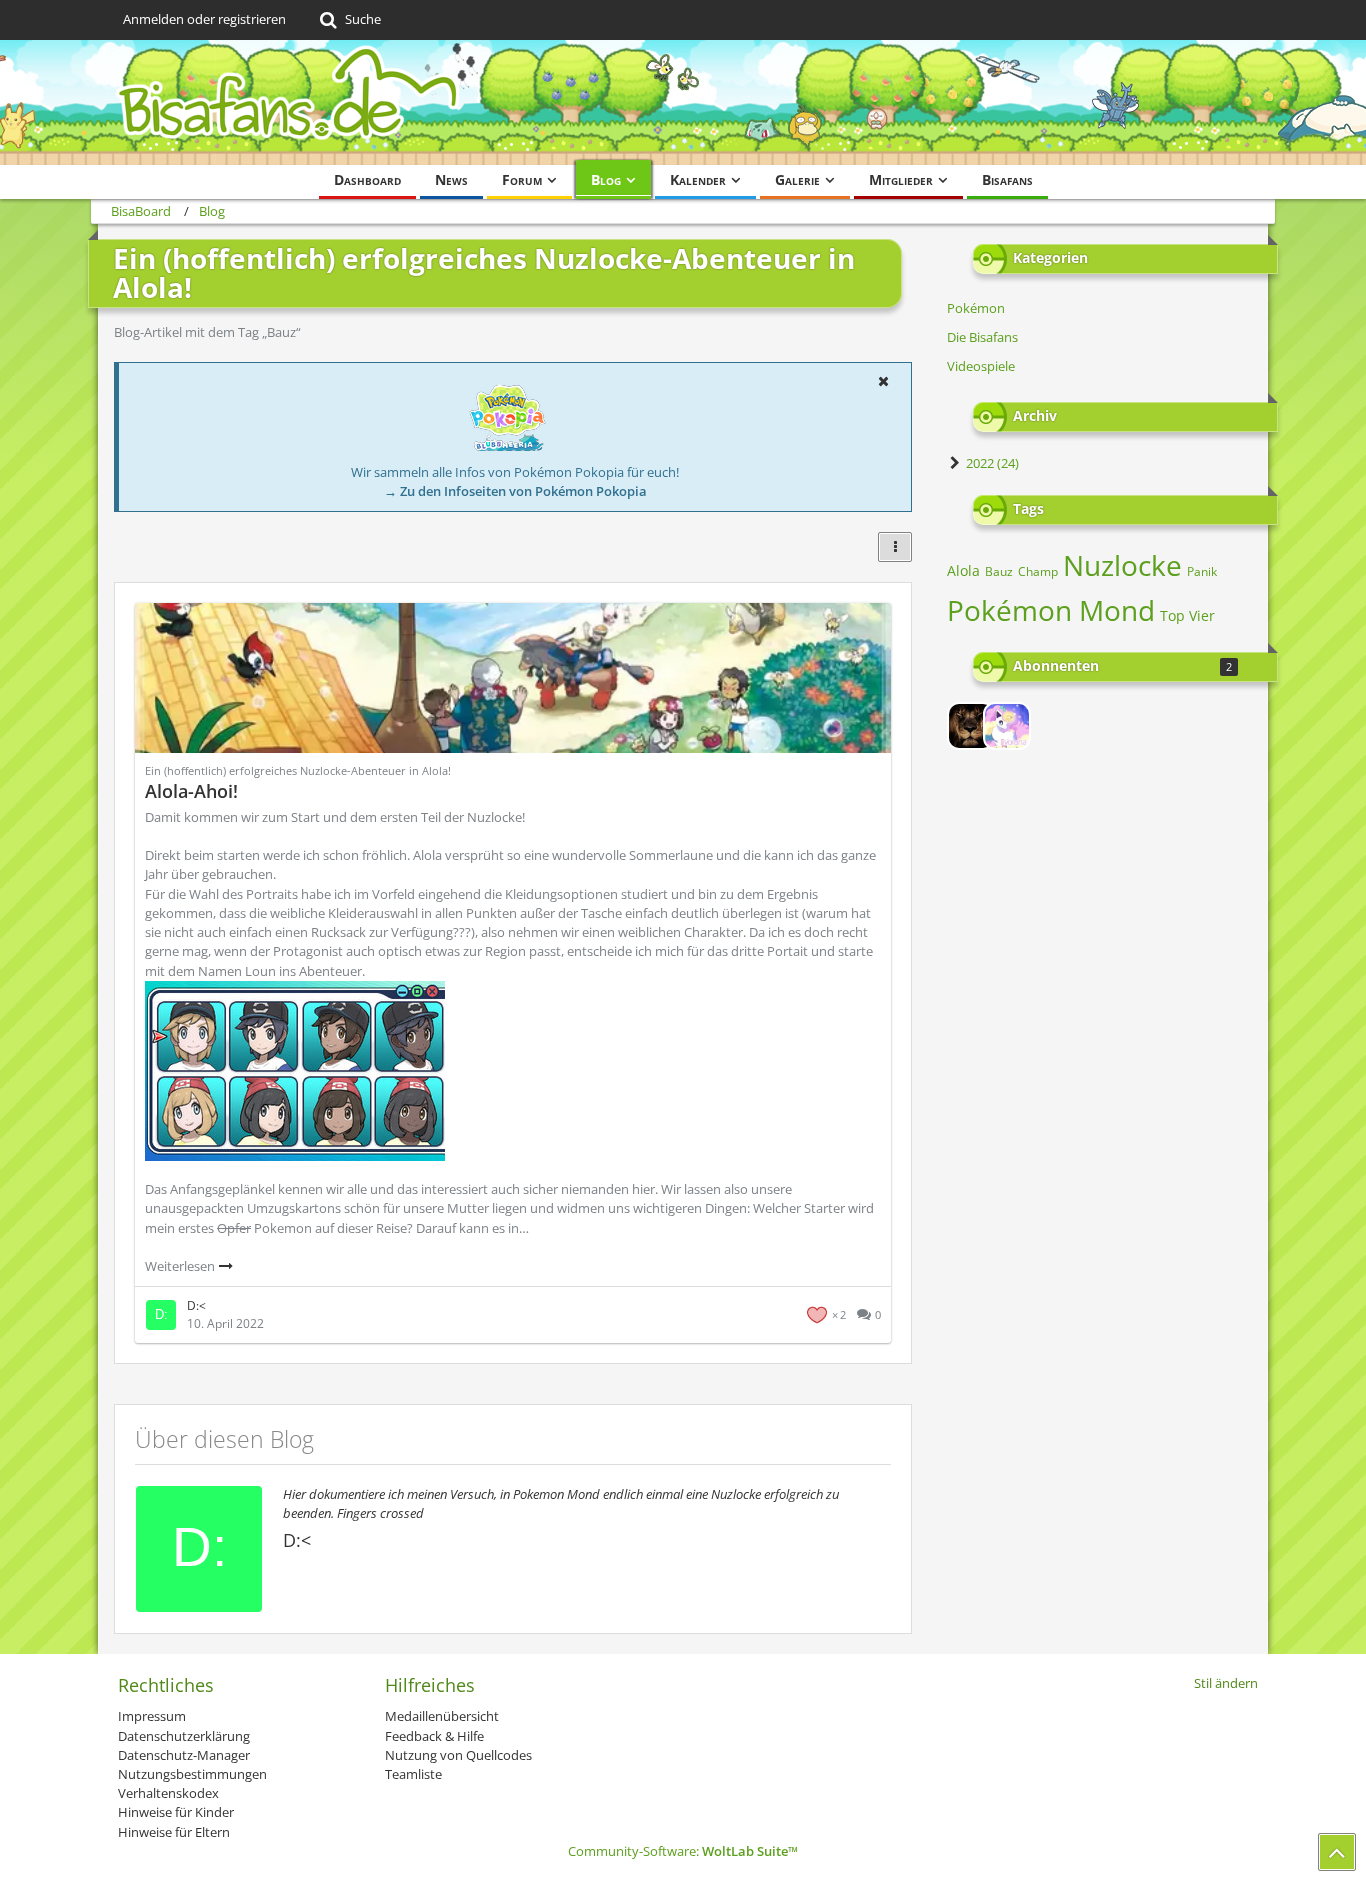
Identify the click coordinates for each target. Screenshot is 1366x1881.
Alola (963, 570)
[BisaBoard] (683, 102)
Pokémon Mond (1051, 610)
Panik (1202, 571)
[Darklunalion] (971, 726)
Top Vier (1187, 615)
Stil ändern (1226, 1683)
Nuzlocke (1122, 565)
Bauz (999, 571)
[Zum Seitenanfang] (1337, 1852)
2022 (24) (991, 463)
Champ (1038, 571)
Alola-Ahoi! (191, 791)
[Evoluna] (1007, 726)
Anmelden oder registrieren (204, 19)
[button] (883, 381)
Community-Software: (683, 1851)
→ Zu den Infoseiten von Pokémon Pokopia (515, 491)
